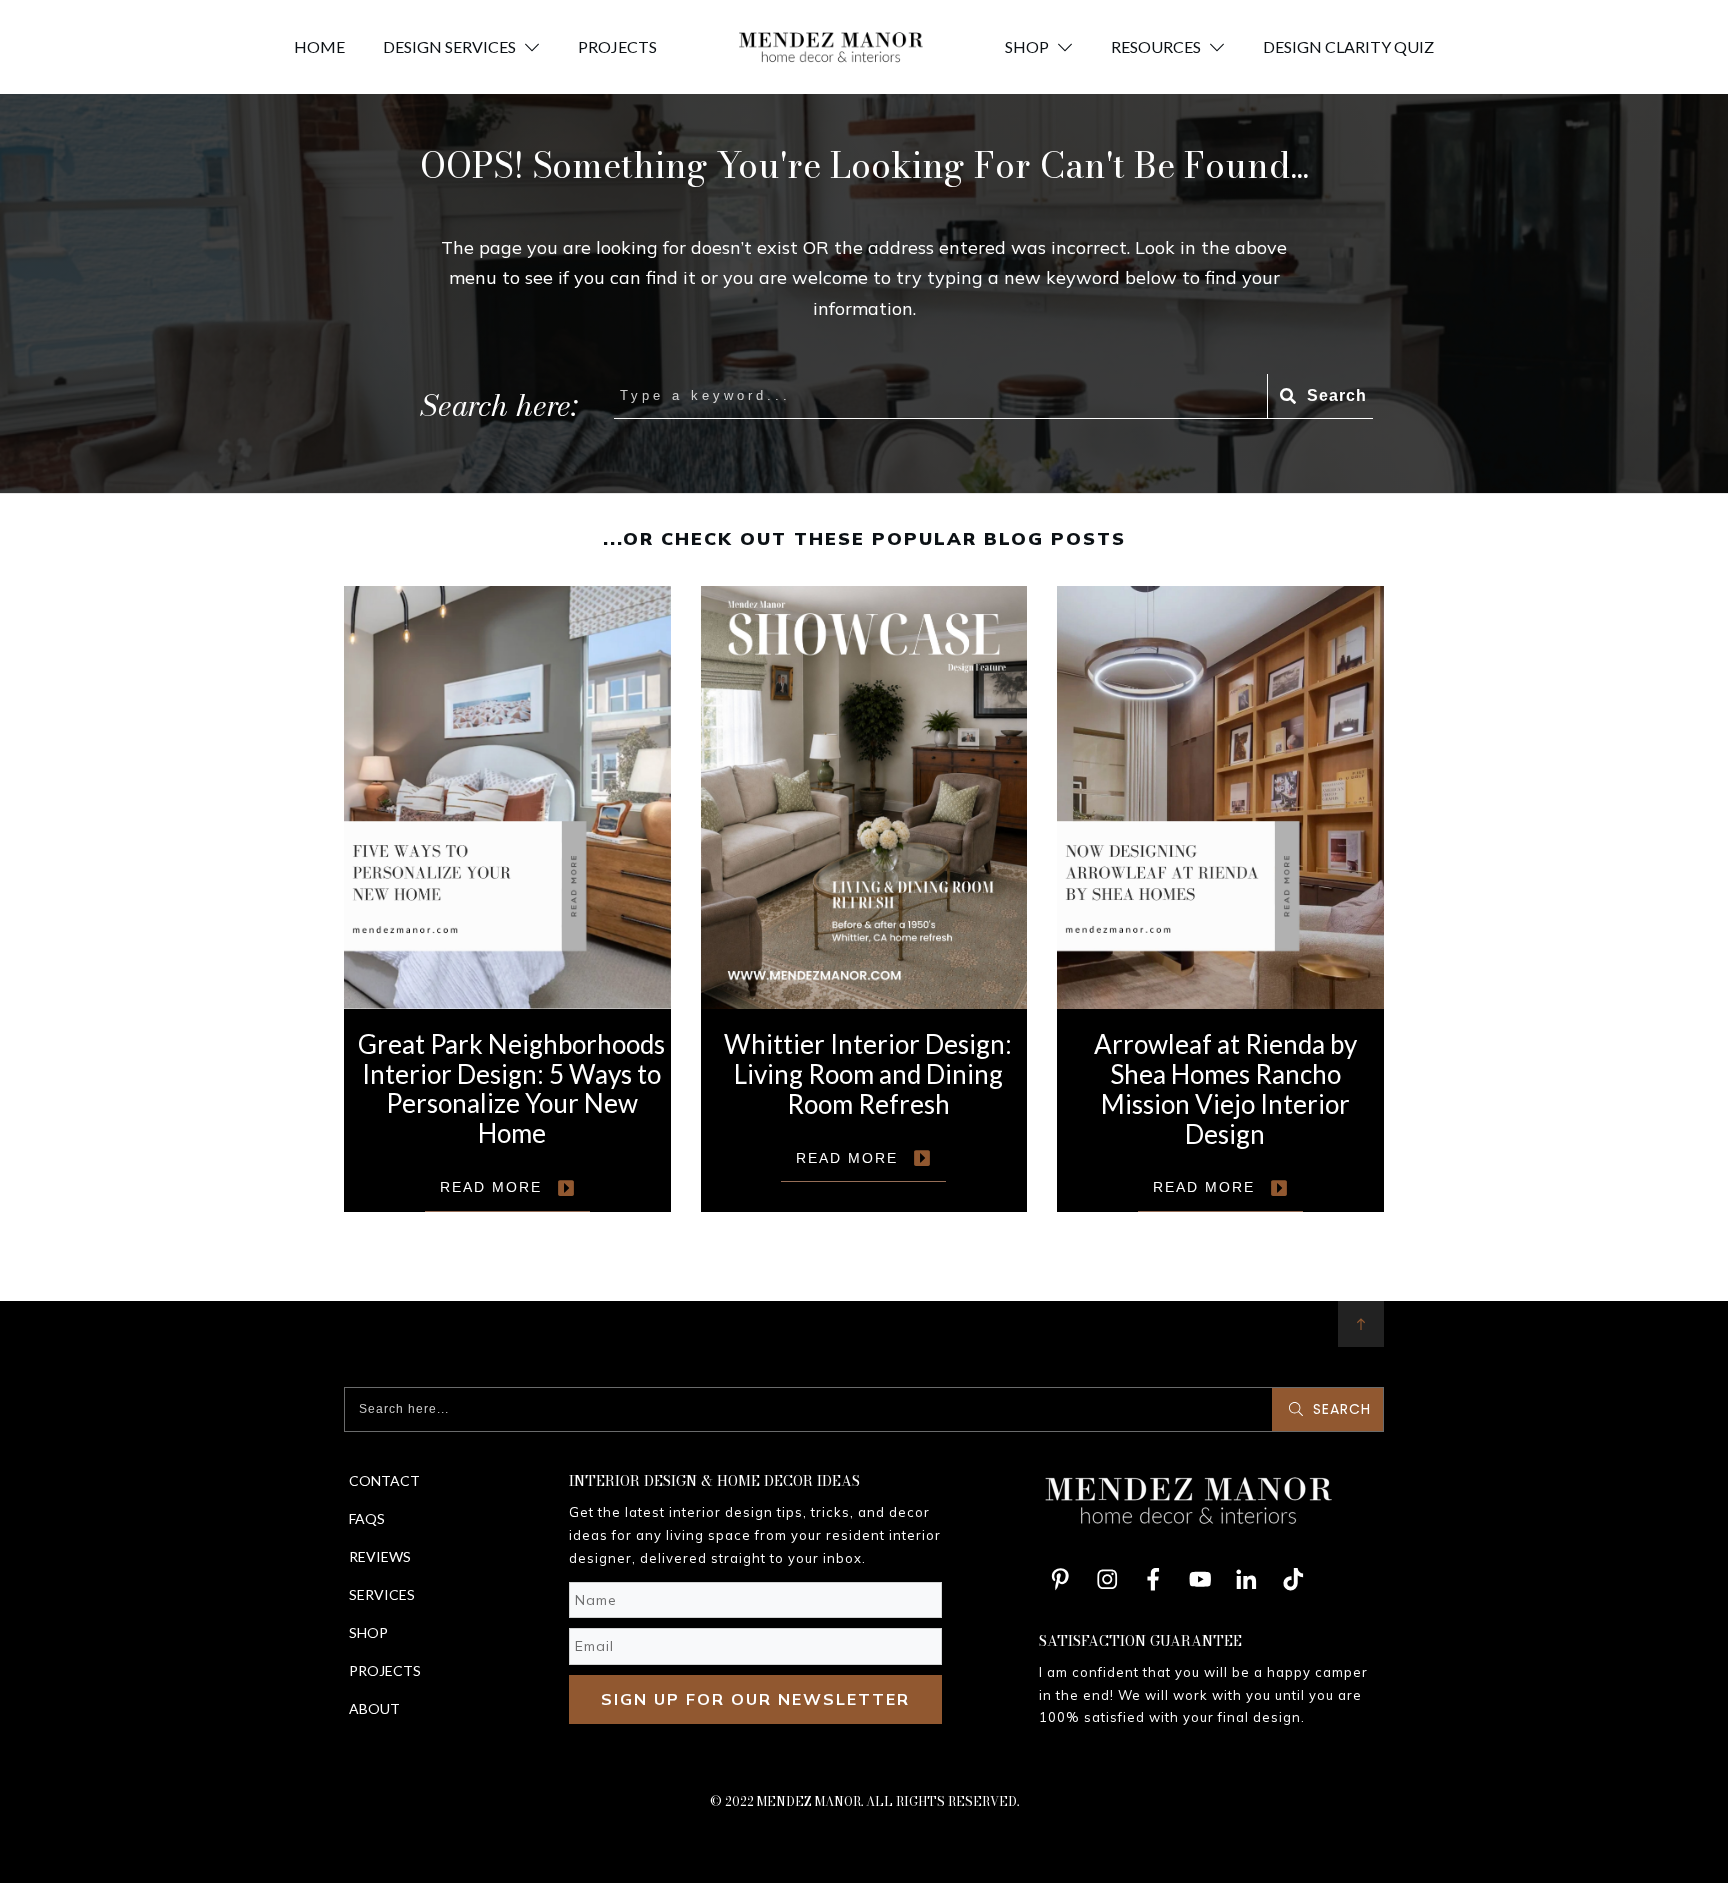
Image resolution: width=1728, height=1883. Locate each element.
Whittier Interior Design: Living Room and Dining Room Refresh (864, 899)
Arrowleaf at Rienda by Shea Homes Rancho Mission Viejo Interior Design (1220, 899)
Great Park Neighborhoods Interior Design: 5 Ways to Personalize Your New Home (507, 899)
